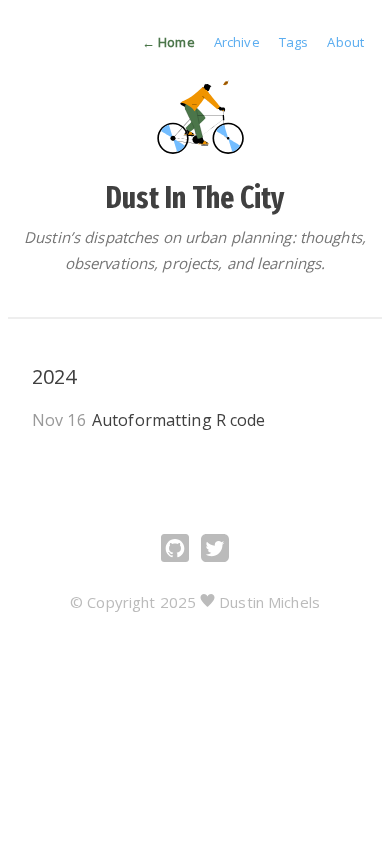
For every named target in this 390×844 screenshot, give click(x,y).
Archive (238, 42)
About (345, 42)
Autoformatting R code (179, 420)
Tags (295, 42)
